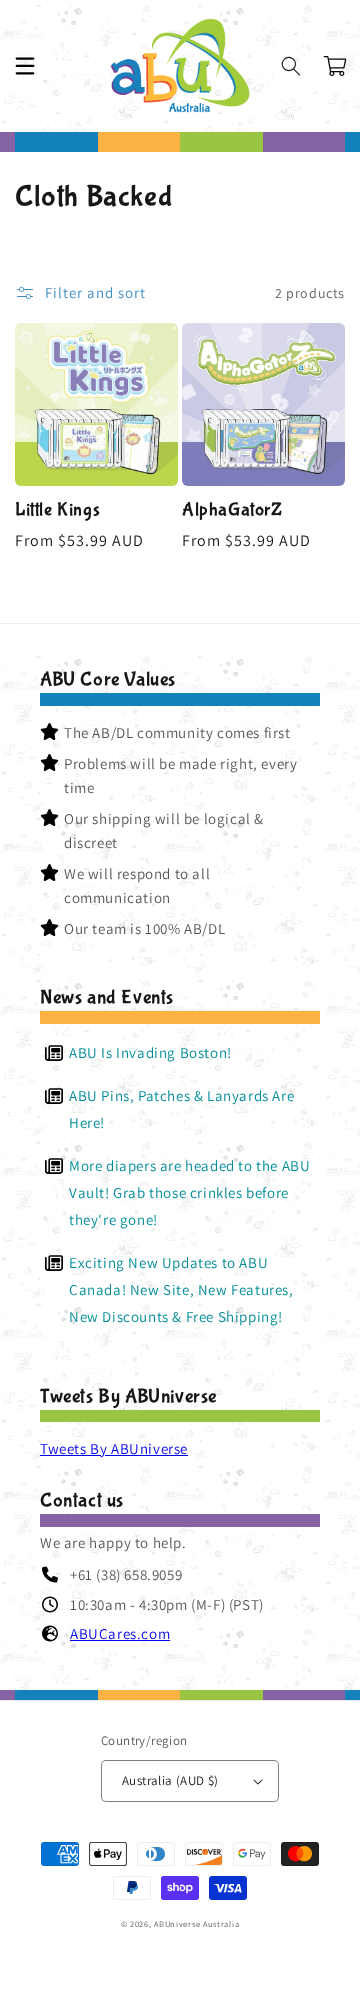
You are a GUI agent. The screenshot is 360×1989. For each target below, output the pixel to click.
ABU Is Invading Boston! (150, 1052)
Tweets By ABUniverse (114, 1448)
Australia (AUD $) (170, 1780)
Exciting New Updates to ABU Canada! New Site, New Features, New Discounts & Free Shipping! (181, 1289)
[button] (25, 66)
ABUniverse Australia (196, 1923)
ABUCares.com (120, 1633)
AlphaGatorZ (232, 510)
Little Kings (57, 510)
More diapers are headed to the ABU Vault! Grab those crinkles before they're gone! (189, 1192)
